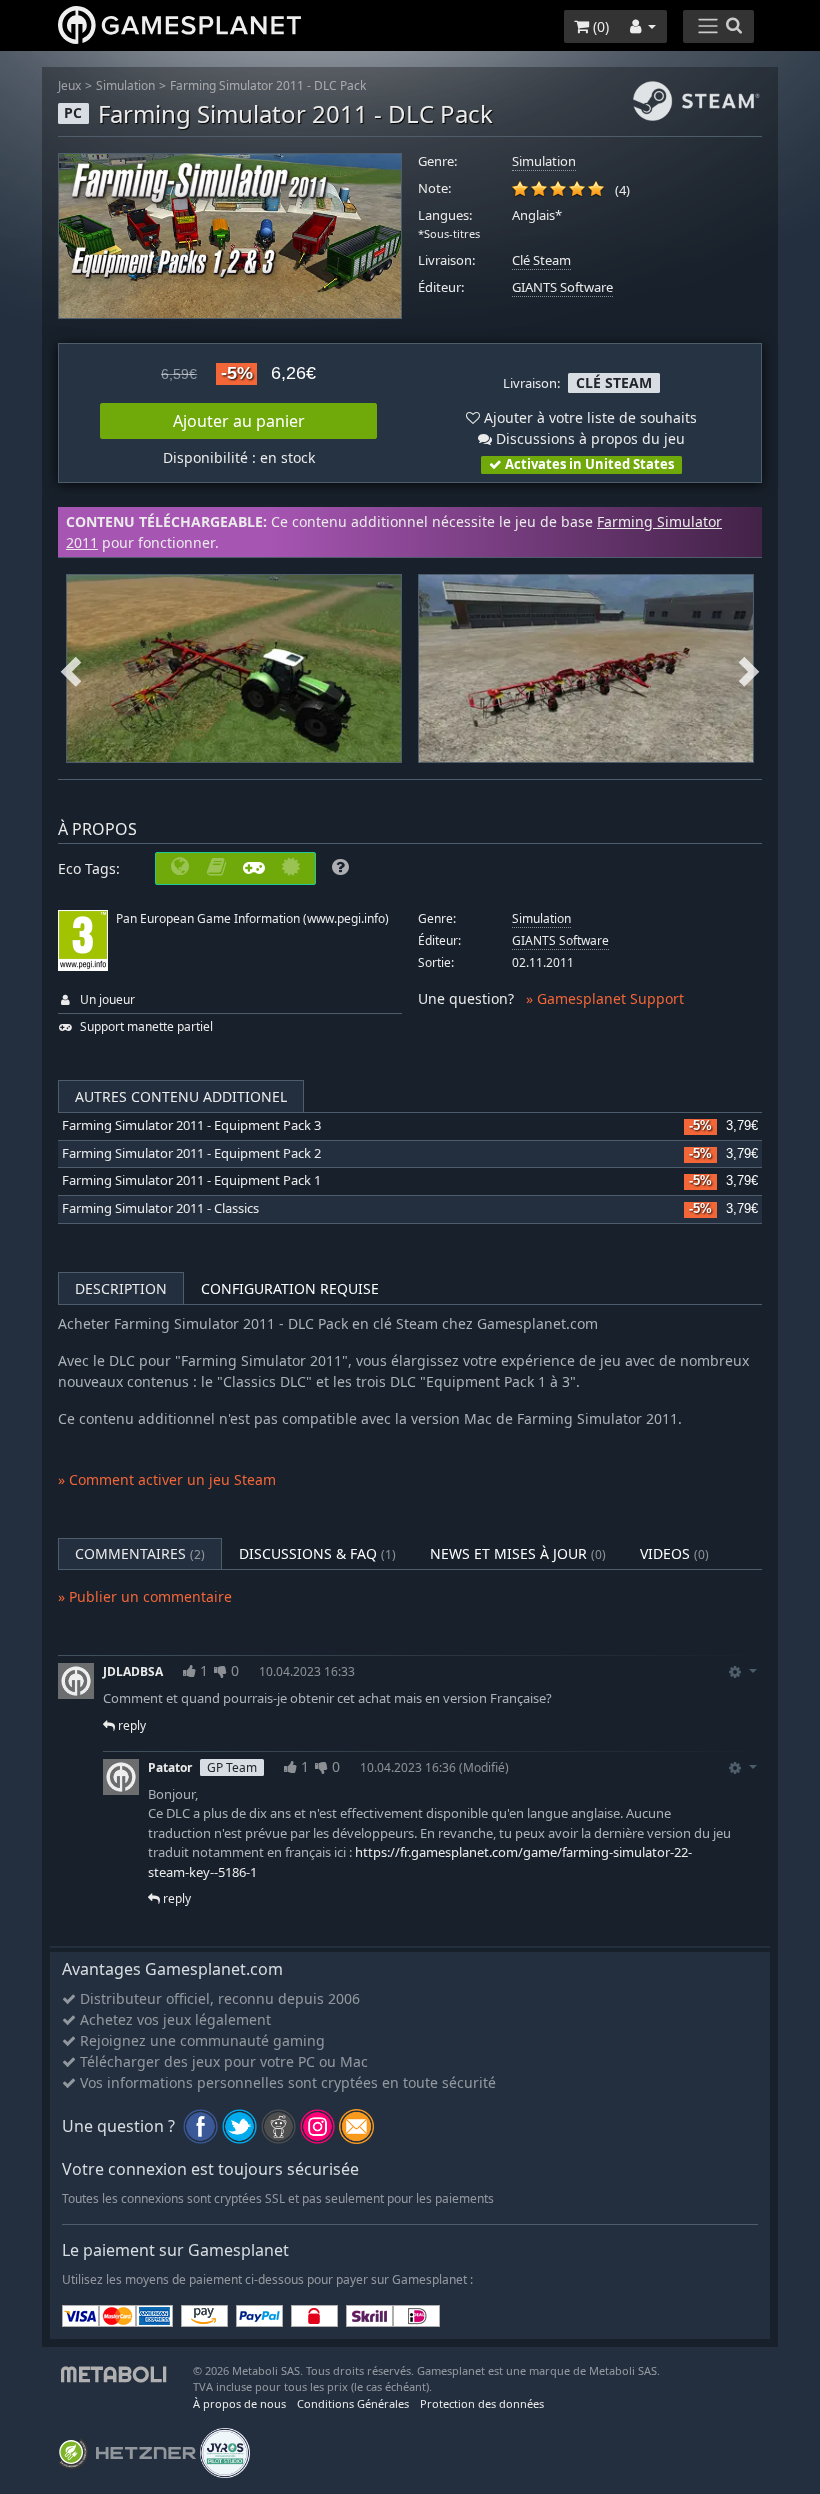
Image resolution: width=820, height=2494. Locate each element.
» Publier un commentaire (145, 1596)
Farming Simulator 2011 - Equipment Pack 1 (191, 1180)
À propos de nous (239, 2403)
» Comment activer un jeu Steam (167, 1479)
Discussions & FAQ (317, 1553)
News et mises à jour (518, 1553)
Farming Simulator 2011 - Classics (160, 1208)
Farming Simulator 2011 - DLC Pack (268, 85)
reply (130, 1725)
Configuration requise (290, 1288)
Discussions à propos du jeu (588, 438)
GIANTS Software (562, 287)
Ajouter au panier (239, 421)
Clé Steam (541, 260)
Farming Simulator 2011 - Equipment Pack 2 (191, 1153)
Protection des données (482, 2403)
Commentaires (140, 1553)
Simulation (125, 85)
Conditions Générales (353, 2403)
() (599, 26)
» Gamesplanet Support (605, 998)
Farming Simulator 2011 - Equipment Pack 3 (191, 1125)
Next (749, 668)
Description (121, 1288)
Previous (71, 668)
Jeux (69, 85)
